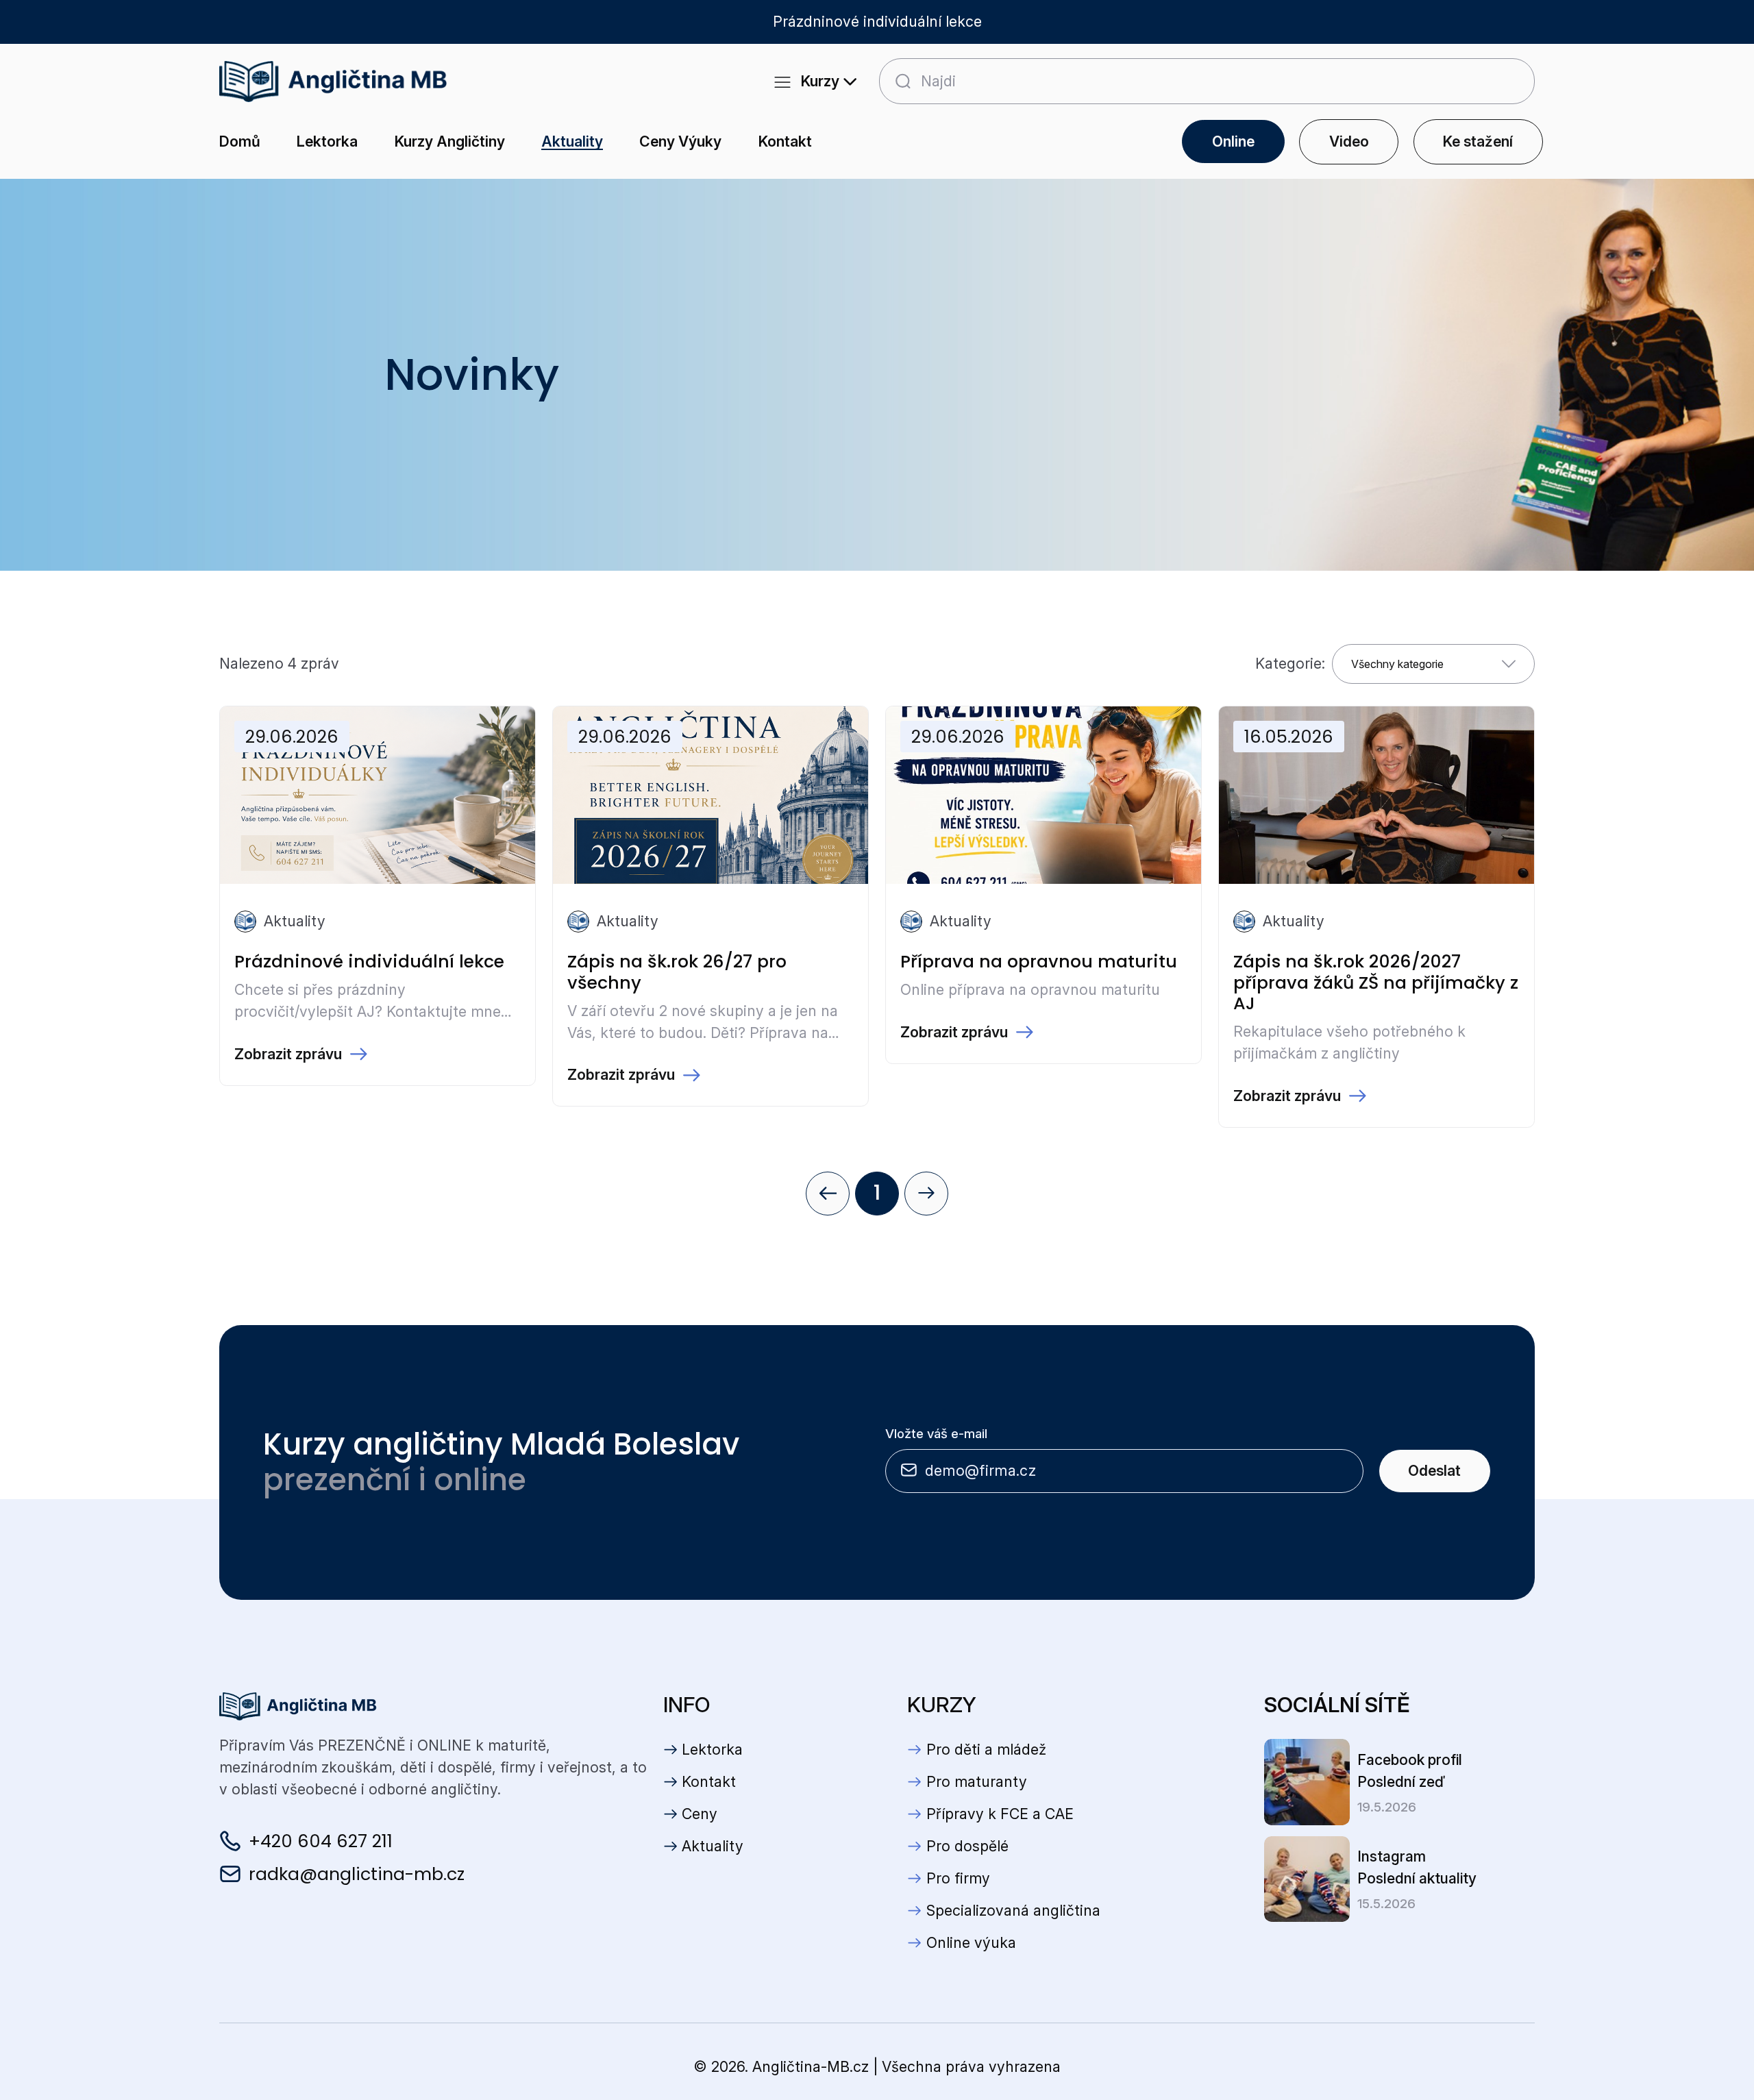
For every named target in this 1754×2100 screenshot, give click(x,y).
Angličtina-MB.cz (811, 2066)
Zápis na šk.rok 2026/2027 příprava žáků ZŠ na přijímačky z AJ (1376, 982)
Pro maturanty (977, 1781)
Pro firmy (958, 1878)
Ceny (700, 1814)
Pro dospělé (967, 1846)
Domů (240, 141)
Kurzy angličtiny (450, 141)
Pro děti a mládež (986, 1749)
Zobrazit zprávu (288, 1054)
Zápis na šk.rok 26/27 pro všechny (677, 972)
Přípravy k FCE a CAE (1000, 1814)
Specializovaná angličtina (1013, 1910)
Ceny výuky (680, 141)
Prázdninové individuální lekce (369, 961)
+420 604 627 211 (321, 1841)
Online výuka (971, 1942)
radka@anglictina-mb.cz (357, 1874)
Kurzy (817, 81)
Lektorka (327, 141)
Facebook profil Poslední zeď (1410, 1770)
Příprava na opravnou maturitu (1039, 961)
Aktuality (572, 141)
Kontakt (785, 141)
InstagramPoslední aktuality (1417, 1867)
